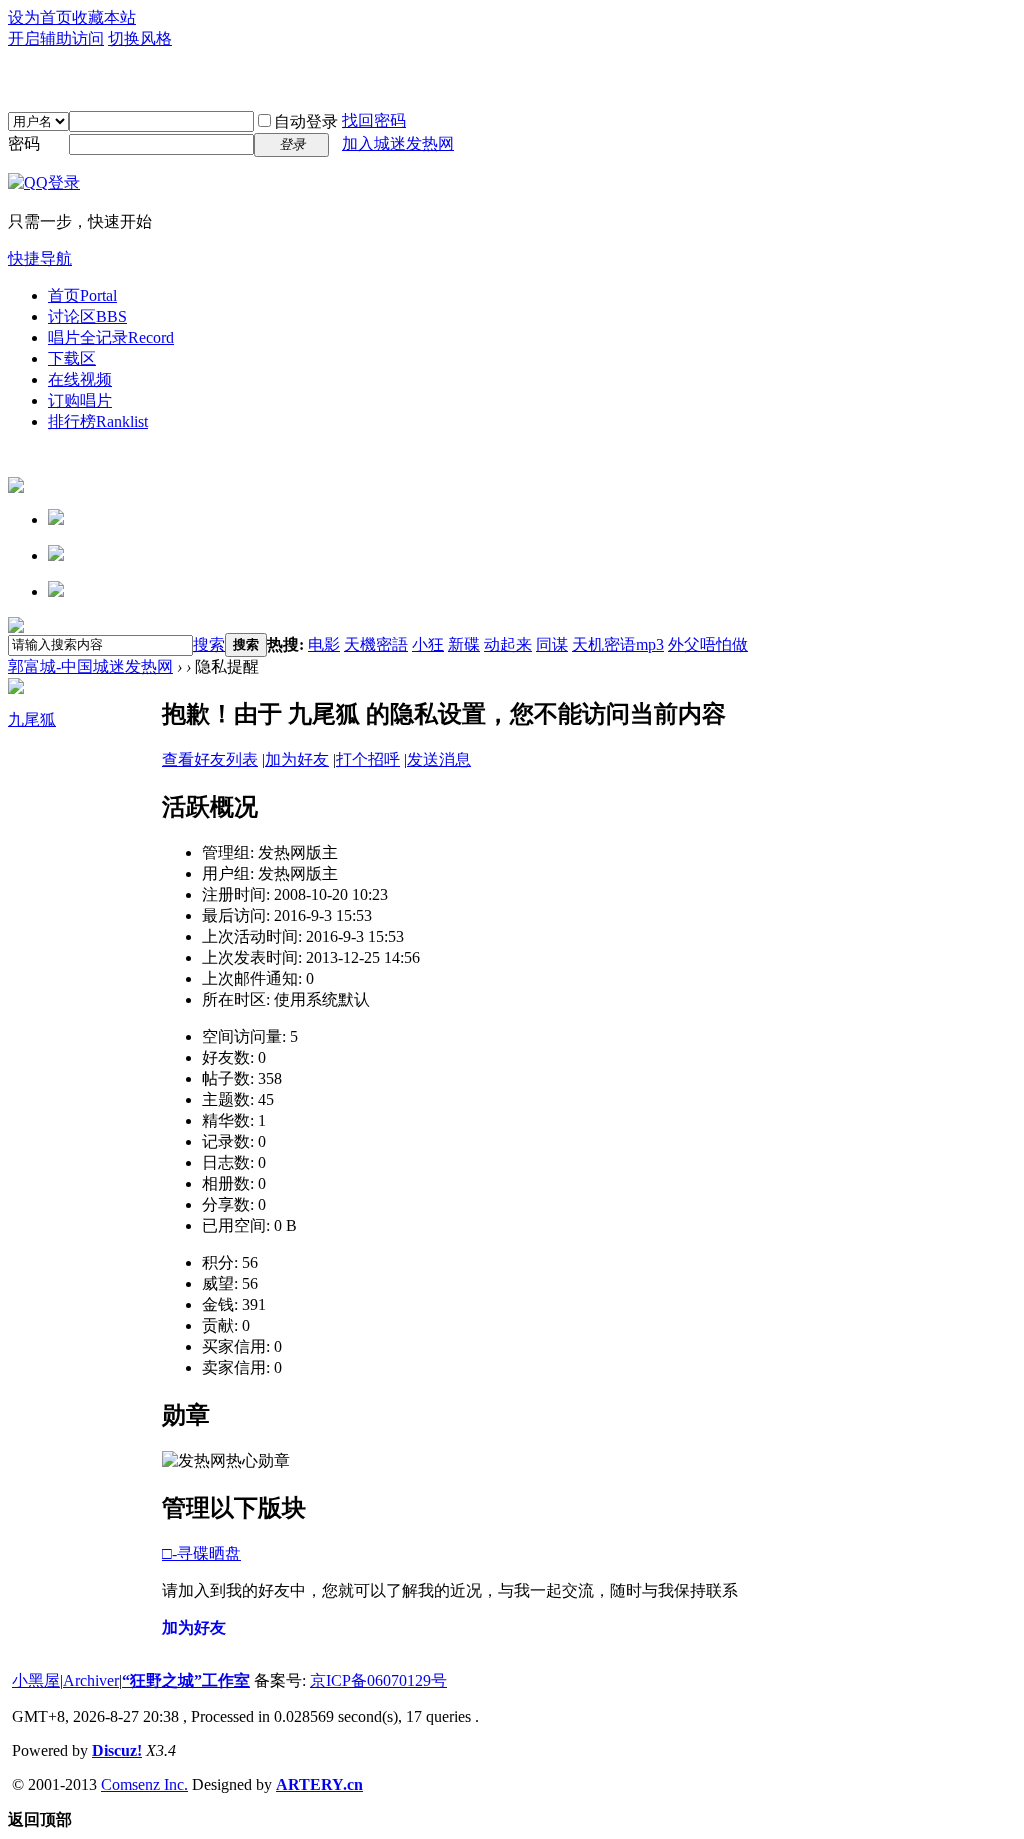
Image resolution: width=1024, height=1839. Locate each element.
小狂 (428, 644)
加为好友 (297, 759)
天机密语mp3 (618, 644)
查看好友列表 (210, 759)
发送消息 (439, 759)
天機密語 (376, 644)
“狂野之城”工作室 (186, 1680)
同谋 (552, 644)
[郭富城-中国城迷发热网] (512, 80)
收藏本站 (104, 17)
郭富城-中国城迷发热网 (90, 666)
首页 (82, 295)
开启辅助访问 (56, 38)
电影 (324, 644)
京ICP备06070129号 (378, 1680)
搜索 (209, 644)
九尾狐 (32, 719)
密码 (24, 143)
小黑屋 (36, 1680)
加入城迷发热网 (398, 143)
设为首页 (40, 17)
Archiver (91, 1680)
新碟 (464, 644)
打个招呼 (368, 759)
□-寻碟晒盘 (201, 1553)
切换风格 (140, 38)
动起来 (508, 644)
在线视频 (80, 379)
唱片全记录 (111, 337)
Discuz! (117, 1750)
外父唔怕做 (708, 644)
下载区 (72, 358)
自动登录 (306, 121)
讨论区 (87, 316)
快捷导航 (40, 258)
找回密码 (374, 120)
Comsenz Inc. (144, 1784)
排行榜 (98, 421)
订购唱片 (80, 400)
